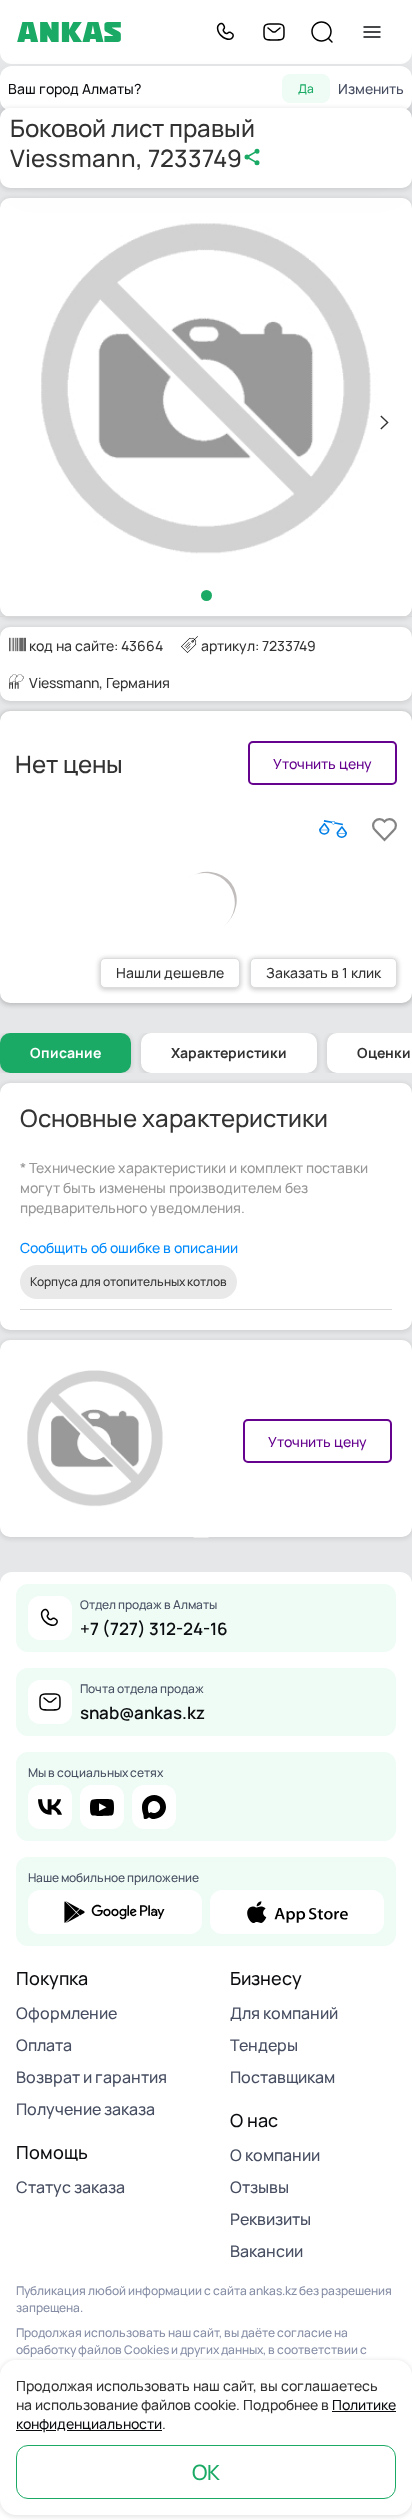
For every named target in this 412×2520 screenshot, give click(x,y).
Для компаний (284, 2013)
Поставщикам (282, 2077)
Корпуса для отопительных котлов (128, 1281)
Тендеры (264, 2045)
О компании (275, 2155)
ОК (206, 2472)
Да (306, 88)
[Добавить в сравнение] (333, 829)
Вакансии (266, 2251)
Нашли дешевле (170, 972)
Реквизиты (270, 2219)
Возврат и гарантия (91, 2077)
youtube (102, 1807)
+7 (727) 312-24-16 (154, 1628)
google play (115, 1912)
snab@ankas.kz (142, 1712)
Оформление (66, 2013)
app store (297, 1912)
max (154, 1807)
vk (50, 1807)
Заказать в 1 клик (323, 972)
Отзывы (259, 2187)
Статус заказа (70, 2187)
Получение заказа (85, 2109)
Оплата (44, 2045)
